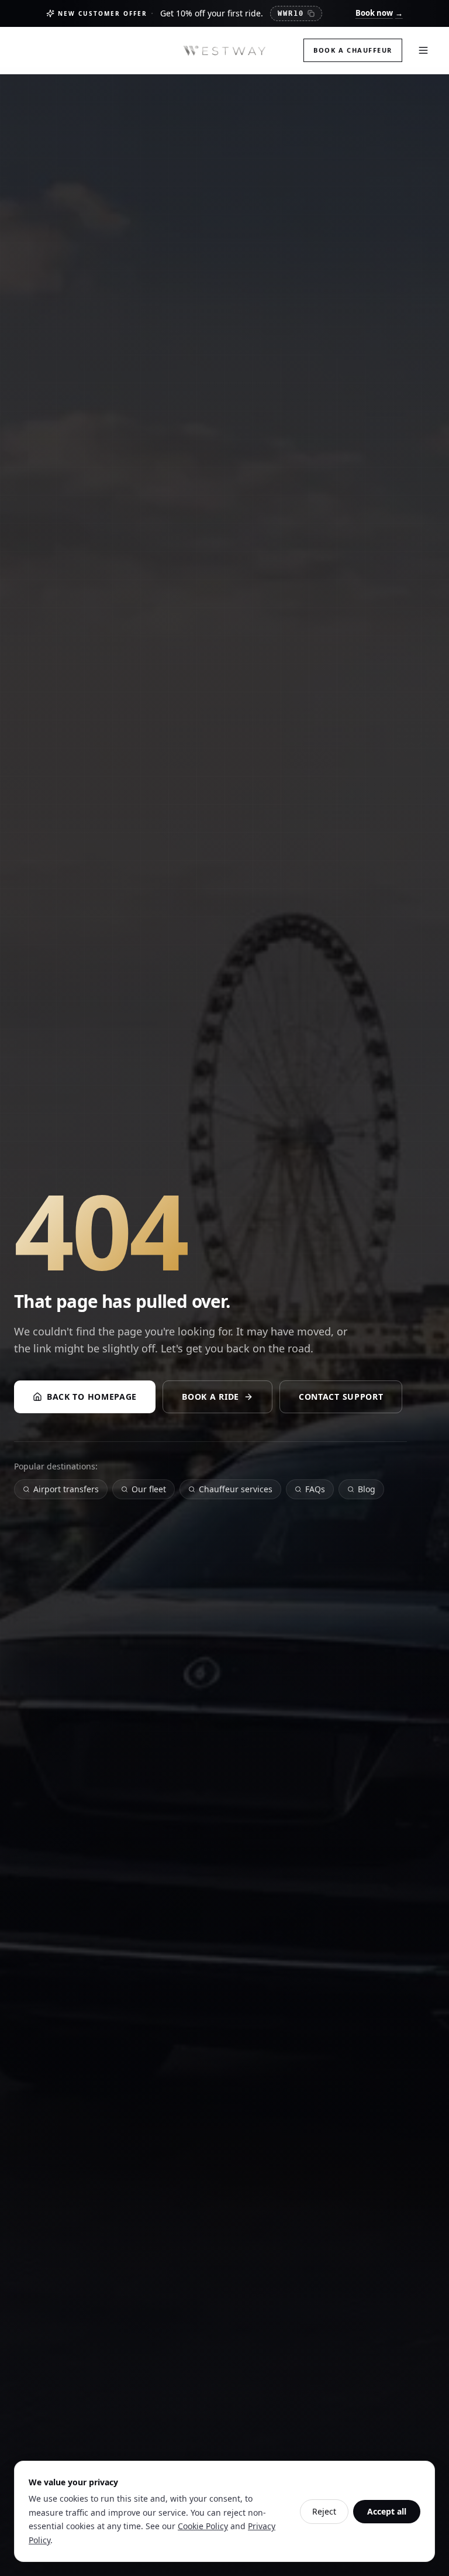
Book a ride (210, 1397)
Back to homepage (92, 1397)
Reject (324, 2511)
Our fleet (149, 1489)
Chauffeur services (236, 1489)
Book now (379, 13)
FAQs (315, 1489)
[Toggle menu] (423, 50)
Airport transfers (66, 1489)
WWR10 (291, 13)
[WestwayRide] (224, 50)
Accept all (387, 2511)
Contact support (341, 1397)
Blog (367, 1489)
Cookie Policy (203, 2526)
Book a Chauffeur (353, 50)
